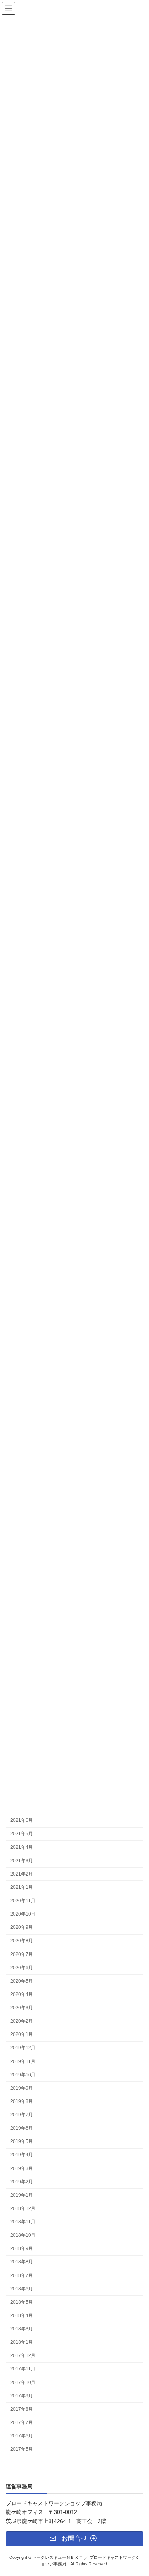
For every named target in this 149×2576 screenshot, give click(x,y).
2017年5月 (22, 2449)
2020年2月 (22, 2021)
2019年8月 (22, 2101)
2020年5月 (22, 1981)
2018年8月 (22, 2262)
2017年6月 (22, 2436)
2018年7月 (22, 2275)
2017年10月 (23, 2382)
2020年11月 (23, 1901)
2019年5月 (22, 2141)
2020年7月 (22, 1954)
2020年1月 (22, 2034)
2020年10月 (23, 1914)
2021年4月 (22, 1847)
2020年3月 (22, 2008)
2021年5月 (22, 1834)
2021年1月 (22, 1887)
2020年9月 (22, 1927)
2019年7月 (22, 2115)
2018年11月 (23, 2222)
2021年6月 (22, 1820)
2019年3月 (22, 2168)
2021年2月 (22, 1874)
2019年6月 (22, 2128)
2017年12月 (23, 2355)
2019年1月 (22, 2195)
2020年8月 (22, 1941)
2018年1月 (22, 2342)
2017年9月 (22, 2395)
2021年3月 (22, 1860)
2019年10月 (23, 2074)
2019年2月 (22, 2181)
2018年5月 (22, 2302)
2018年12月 (23, 2208)
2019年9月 (22, 2088)
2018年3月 (22, 2329)
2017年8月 (22, 2409)
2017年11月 (23, 2369)
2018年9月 (22, 2248)
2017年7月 (22, 2422)
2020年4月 (22, 1994)
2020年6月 (22, 1967)
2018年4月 (22, 2315)
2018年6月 (22, 2288)
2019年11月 (23, 2061)
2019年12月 (23, 2048)
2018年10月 (23, 2235)
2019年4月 (22, 2155)
